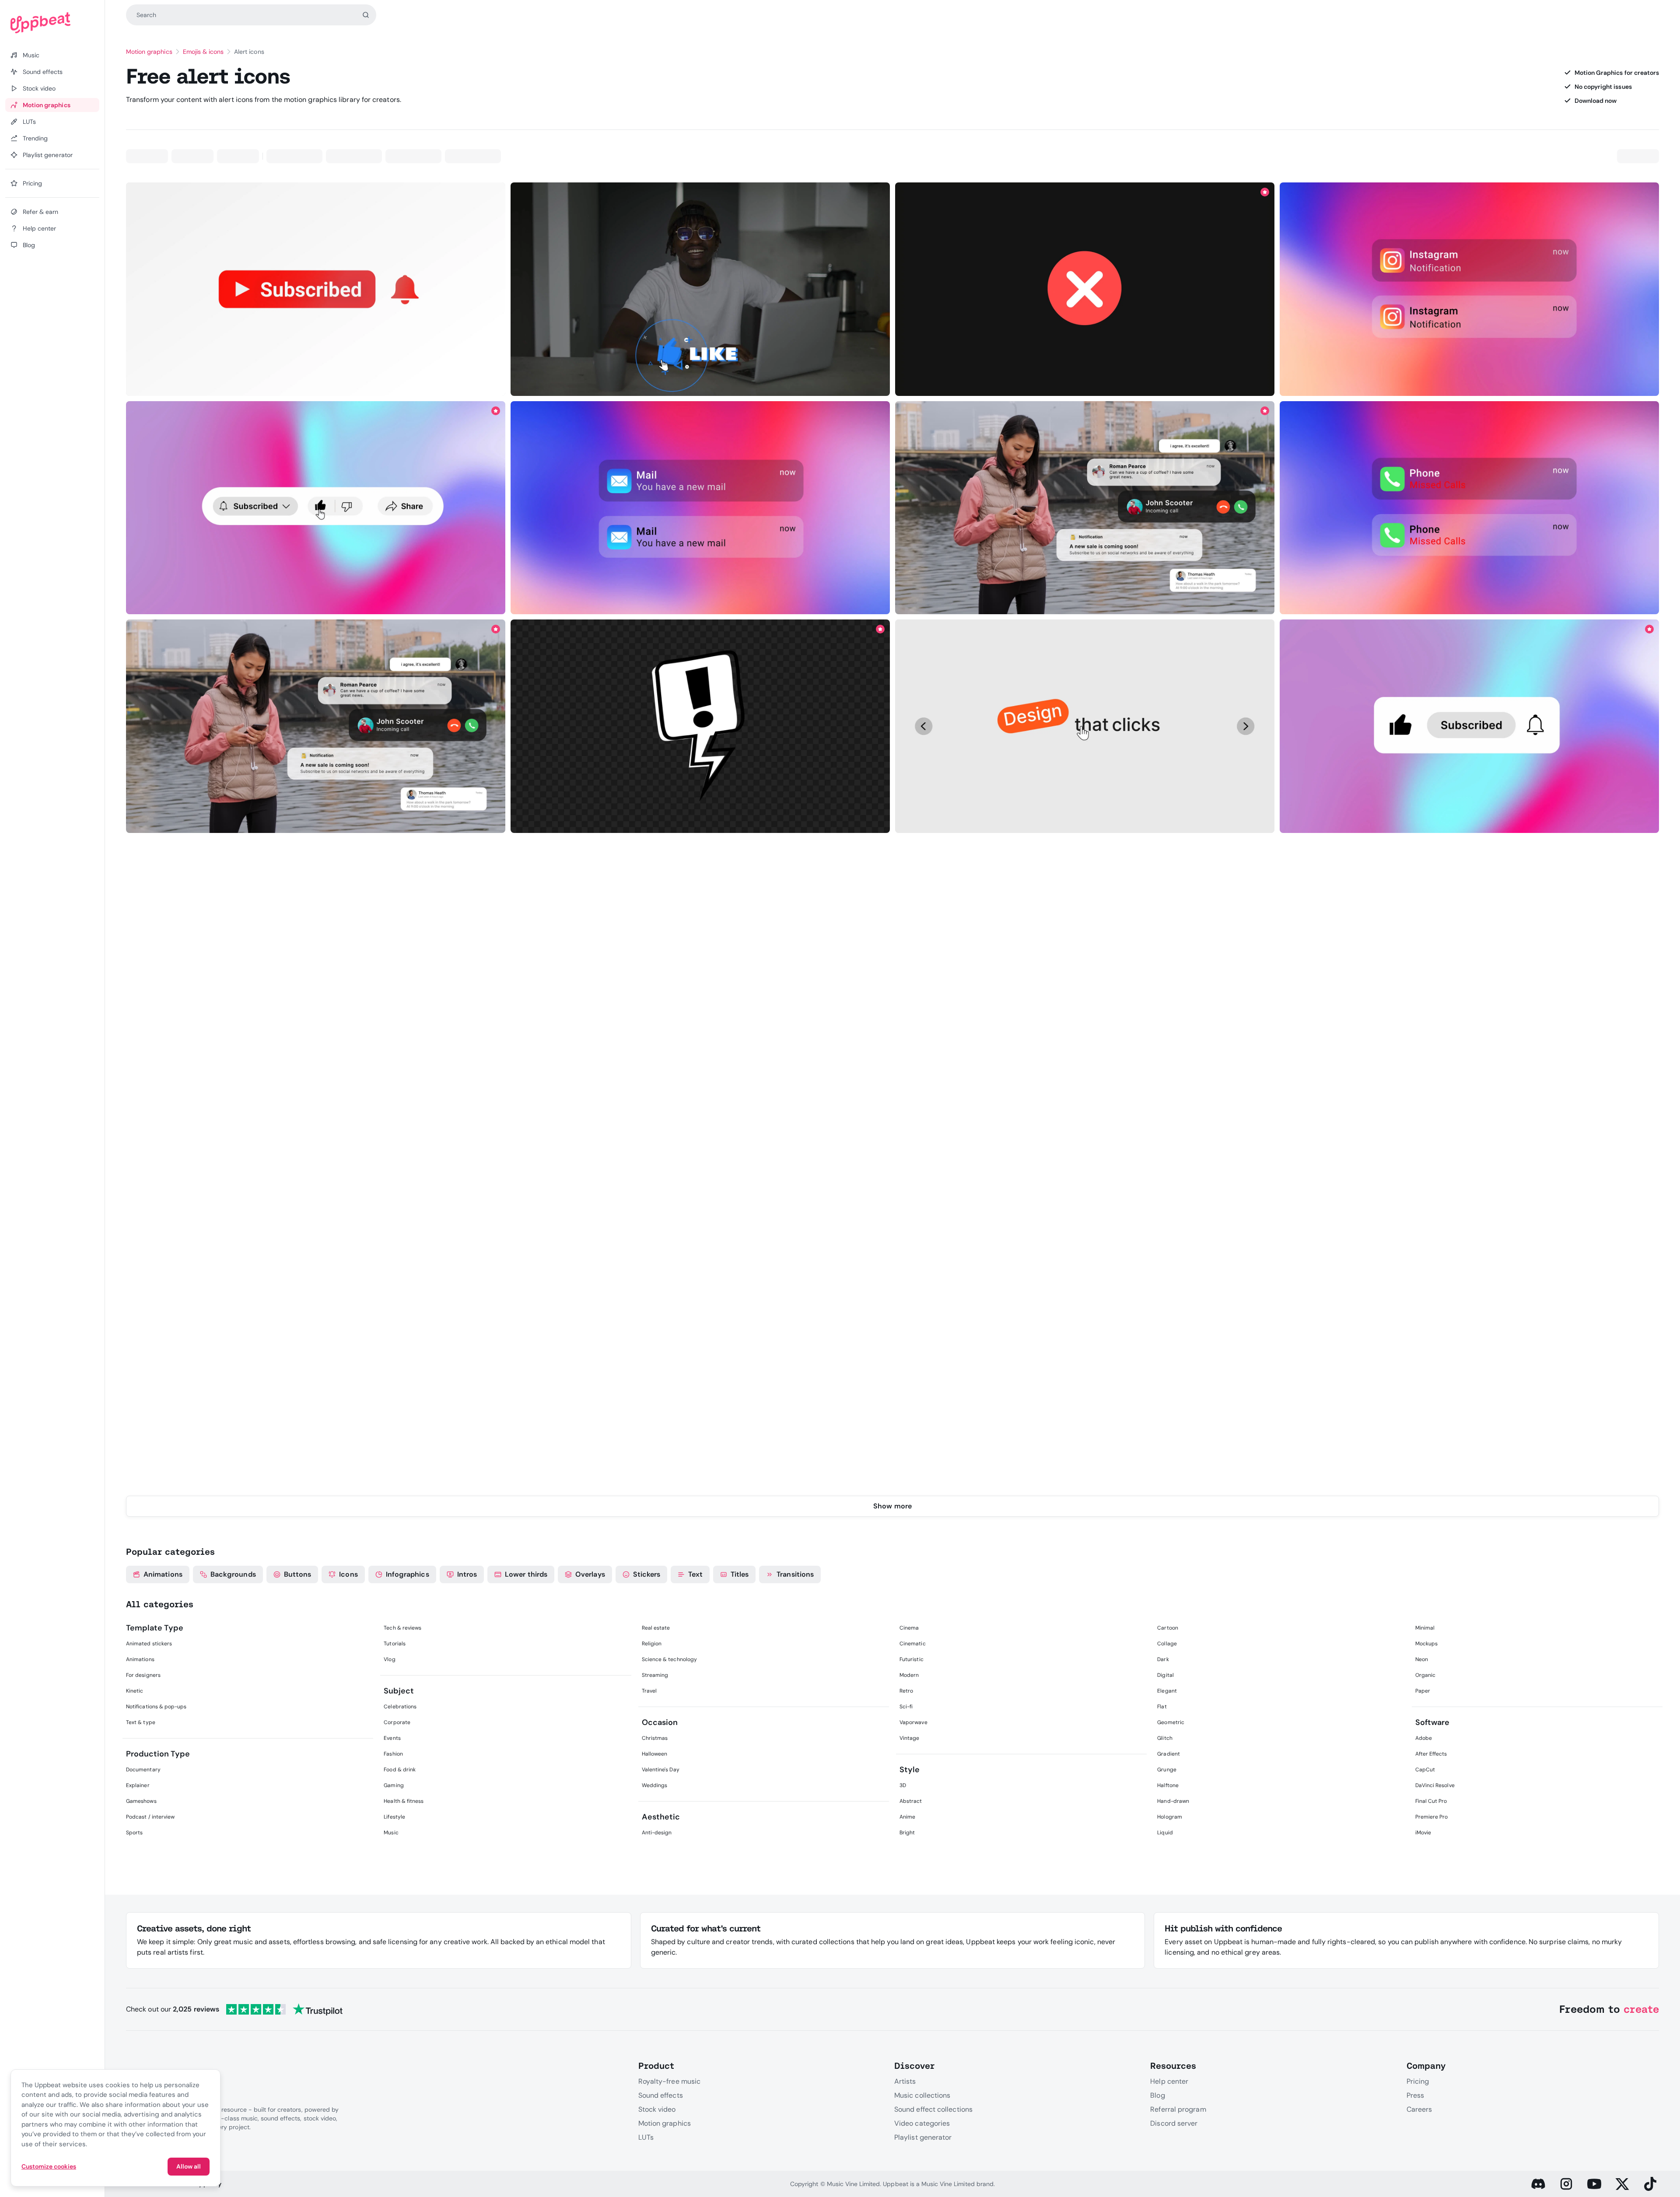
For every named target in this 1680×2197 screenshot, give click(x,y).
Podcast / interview (150, 1817)
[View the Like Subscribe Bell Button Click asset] (1470, 726)
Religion (652, 1644)
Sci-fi (906, 1707)
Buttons (298, 1574)
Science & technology (669, 1659)
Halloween (655, 1754)
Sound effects (661, 2095)
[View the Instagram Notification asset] (1470, 289)
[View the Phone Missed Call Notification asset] (1470, 508)
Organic (1425, 1675)
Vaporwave (913, 1722)
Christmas (655, 1738)
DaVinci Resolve (1435, 1785)
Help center (1169, 2081)
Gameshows (141, 1801)
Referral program (1178, 2109)
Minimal (1425, 1628)
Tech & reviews (402, 1628)
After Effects (1431, 1754)
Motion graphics (149, 52)
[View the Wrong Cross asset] (1085, 289)
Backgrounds (233, 1574)
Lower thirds (526, 1574)
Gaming (394, 1785)
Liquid (1165, 1833)
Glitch (1165, 1738)
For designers (143, 1675)
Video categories (922, 2123)
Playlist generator (923, 2137)
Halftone (1168, 1785)
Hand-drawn (1173, 1801)
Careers (1419, 2109)
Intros (467, 1574)
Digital (1165, 1675)
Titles (740, 1574)
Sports (134, 1833)
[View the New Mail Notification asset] (700, 508)
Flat (1162, 1707)
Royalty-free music (669, 2081)
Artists (905, 2081)
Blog (1157, 2095)
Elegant (1167, 1691)
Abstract (911, 1801)
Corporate (397, 1722)
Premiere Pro (1432, 1817)
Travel (649, 1691)
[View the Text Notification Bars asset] (1085, 508)
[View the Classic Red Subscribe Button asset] (316, 289)
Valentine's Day (661, 1770)
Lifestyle (394, 1817)
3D (903, 1785)
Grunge (1167, 1770)
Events (392, 1738)
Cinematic (913, 1644)
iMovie (1423, 1833)
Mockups (1426, 1644)
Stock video (657, 2109)
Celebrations (400, 1707)
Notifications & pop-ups (156, 1707)
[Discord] (1538, 2184)
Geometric (1171, 1722)
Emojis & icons (203, 52)
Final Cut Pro (1431, 1801)
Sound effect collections (933, 2109)
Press (1415, 2095)
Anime (907, 1817)
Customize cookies (49, 2166)
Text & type (141, 1722)
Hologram (1170, 1817)
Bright (907, 1833)
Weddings (655, 1785)
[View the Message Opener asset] (1085, 726)
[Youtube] (1594, 2184)
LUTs (646, 2137)
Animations (163, 1574)
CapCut (1425, 1770)
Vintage (909, 1738)
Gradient (1169, 1754)
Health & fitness (404, 1801)
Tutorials (395, 1644)
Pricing (1418, 2081)
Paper (1423, 1691)
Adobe (1424, 1738)
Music (391, 1833)
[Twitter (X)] (1622, 2184)
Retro (906, 1691)
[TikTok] (1650, 2184)
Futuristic (912, 1659)
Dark (1163, 1659)
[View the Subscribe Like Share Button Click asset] (316, 508)
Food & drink (400, 1770)
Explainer (138, 1785)
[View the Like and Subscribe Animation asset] (700, 289)
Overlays (590, 1574)
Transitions (795, 1574)
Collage (1167, 1644)
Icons (348, 1574)
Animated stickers (149, 1644)
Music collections (922, 2095)
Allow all (189, 2166)
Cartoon (1167, 1628)
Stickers (647, 1574)
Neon (1422, 1659)
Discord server (1174, 2123)
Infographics (408, 1574)
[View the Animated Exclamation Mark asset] (700, 726)
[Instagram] (1566, 2184)
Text (695, 1574)
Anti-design (657, 1833)
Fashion (393, 1754)
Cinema (909, 1628)
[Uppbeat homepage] (52, 23)
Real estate (656, 1628)
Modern (909, 1675)
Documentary (143, 1770)
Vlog (389, 1659)
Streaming (655, 1675)
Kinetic (135, 1691)
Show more (892, 1506)
